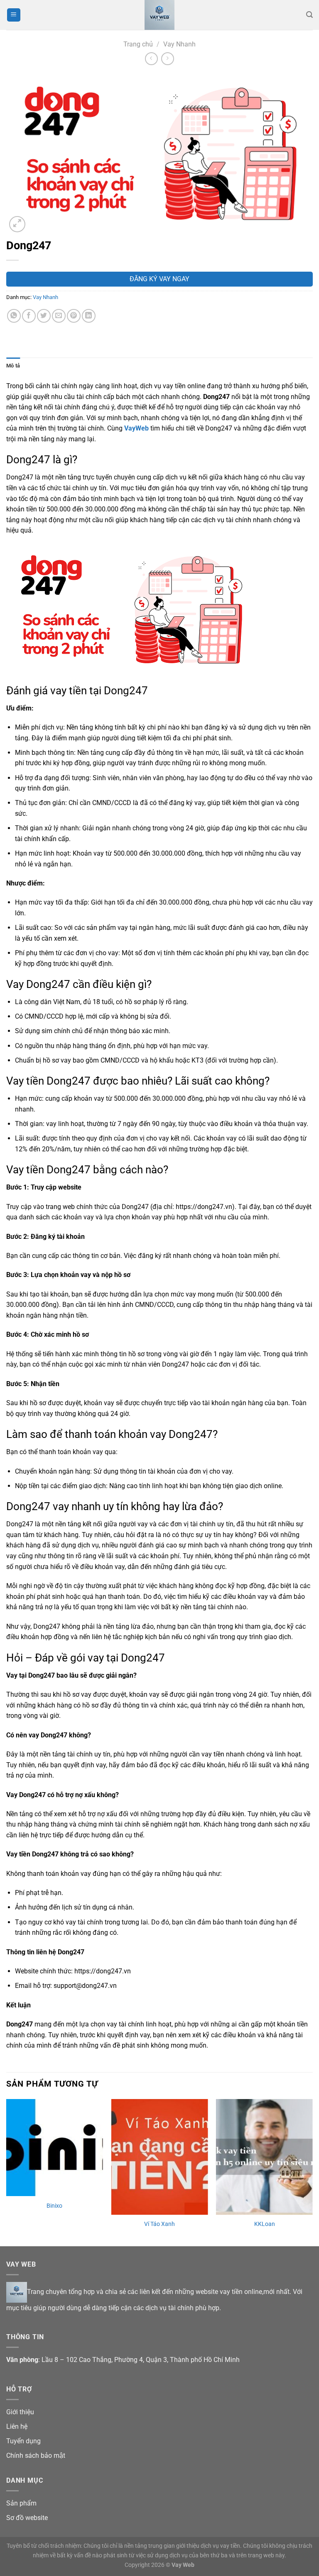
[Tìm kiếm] (309, 15)
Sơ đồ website (27, 2518)
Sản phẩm (21, 2503)
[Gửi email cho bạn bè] (59, 316)
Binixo (54, 2206)
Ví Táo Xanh (159, 2224)
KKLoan (265, 2224)
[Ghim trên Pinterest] (74, 316)
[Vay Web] (159, 15)
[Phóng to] (17, 224)
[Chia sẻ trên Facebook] (29, 316)
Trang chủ (138, 44)
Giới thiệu (20, 2412)
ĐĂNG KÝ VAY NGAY (159, 279)
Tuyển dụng (23, 2441)
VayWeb (136, 428)
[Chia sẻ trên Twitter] (44, 316)
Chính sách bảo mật (36, 2456)
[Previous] (7, 2172)
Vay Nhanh (179, 44)
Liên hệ (17, 2426)
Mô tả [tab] (13, 366)
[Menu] (14, 15)
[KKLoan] (264, 2157)
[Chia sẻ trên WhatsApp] (14, 316)
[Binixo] (55, 2148)
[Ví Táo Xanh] (159, 2157)
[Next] (312, 2172)
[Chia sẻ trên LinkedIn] (89, 316)
